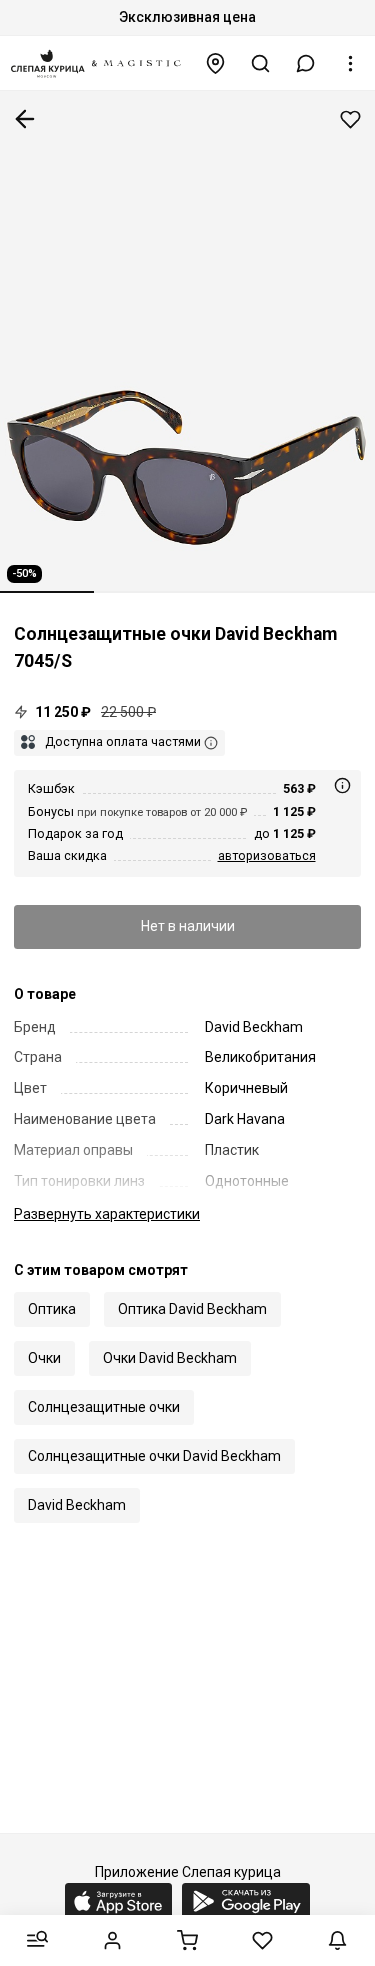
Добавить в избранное (350, 119)
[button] (306, 63)
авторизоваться (267, 855)
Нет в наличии (188, 926)
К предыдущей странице (25, 119)
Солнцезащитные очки (104, 1407)
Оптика (52, 1309)
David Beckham (77, 1505)
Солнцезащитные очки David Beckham (154, 1456)
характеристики (107, 1214)
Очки (44, 1358)
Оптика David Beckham (192, 1309)
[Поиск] (261, 63)
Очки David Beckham (170, 1358)
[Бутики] (216, 63)
